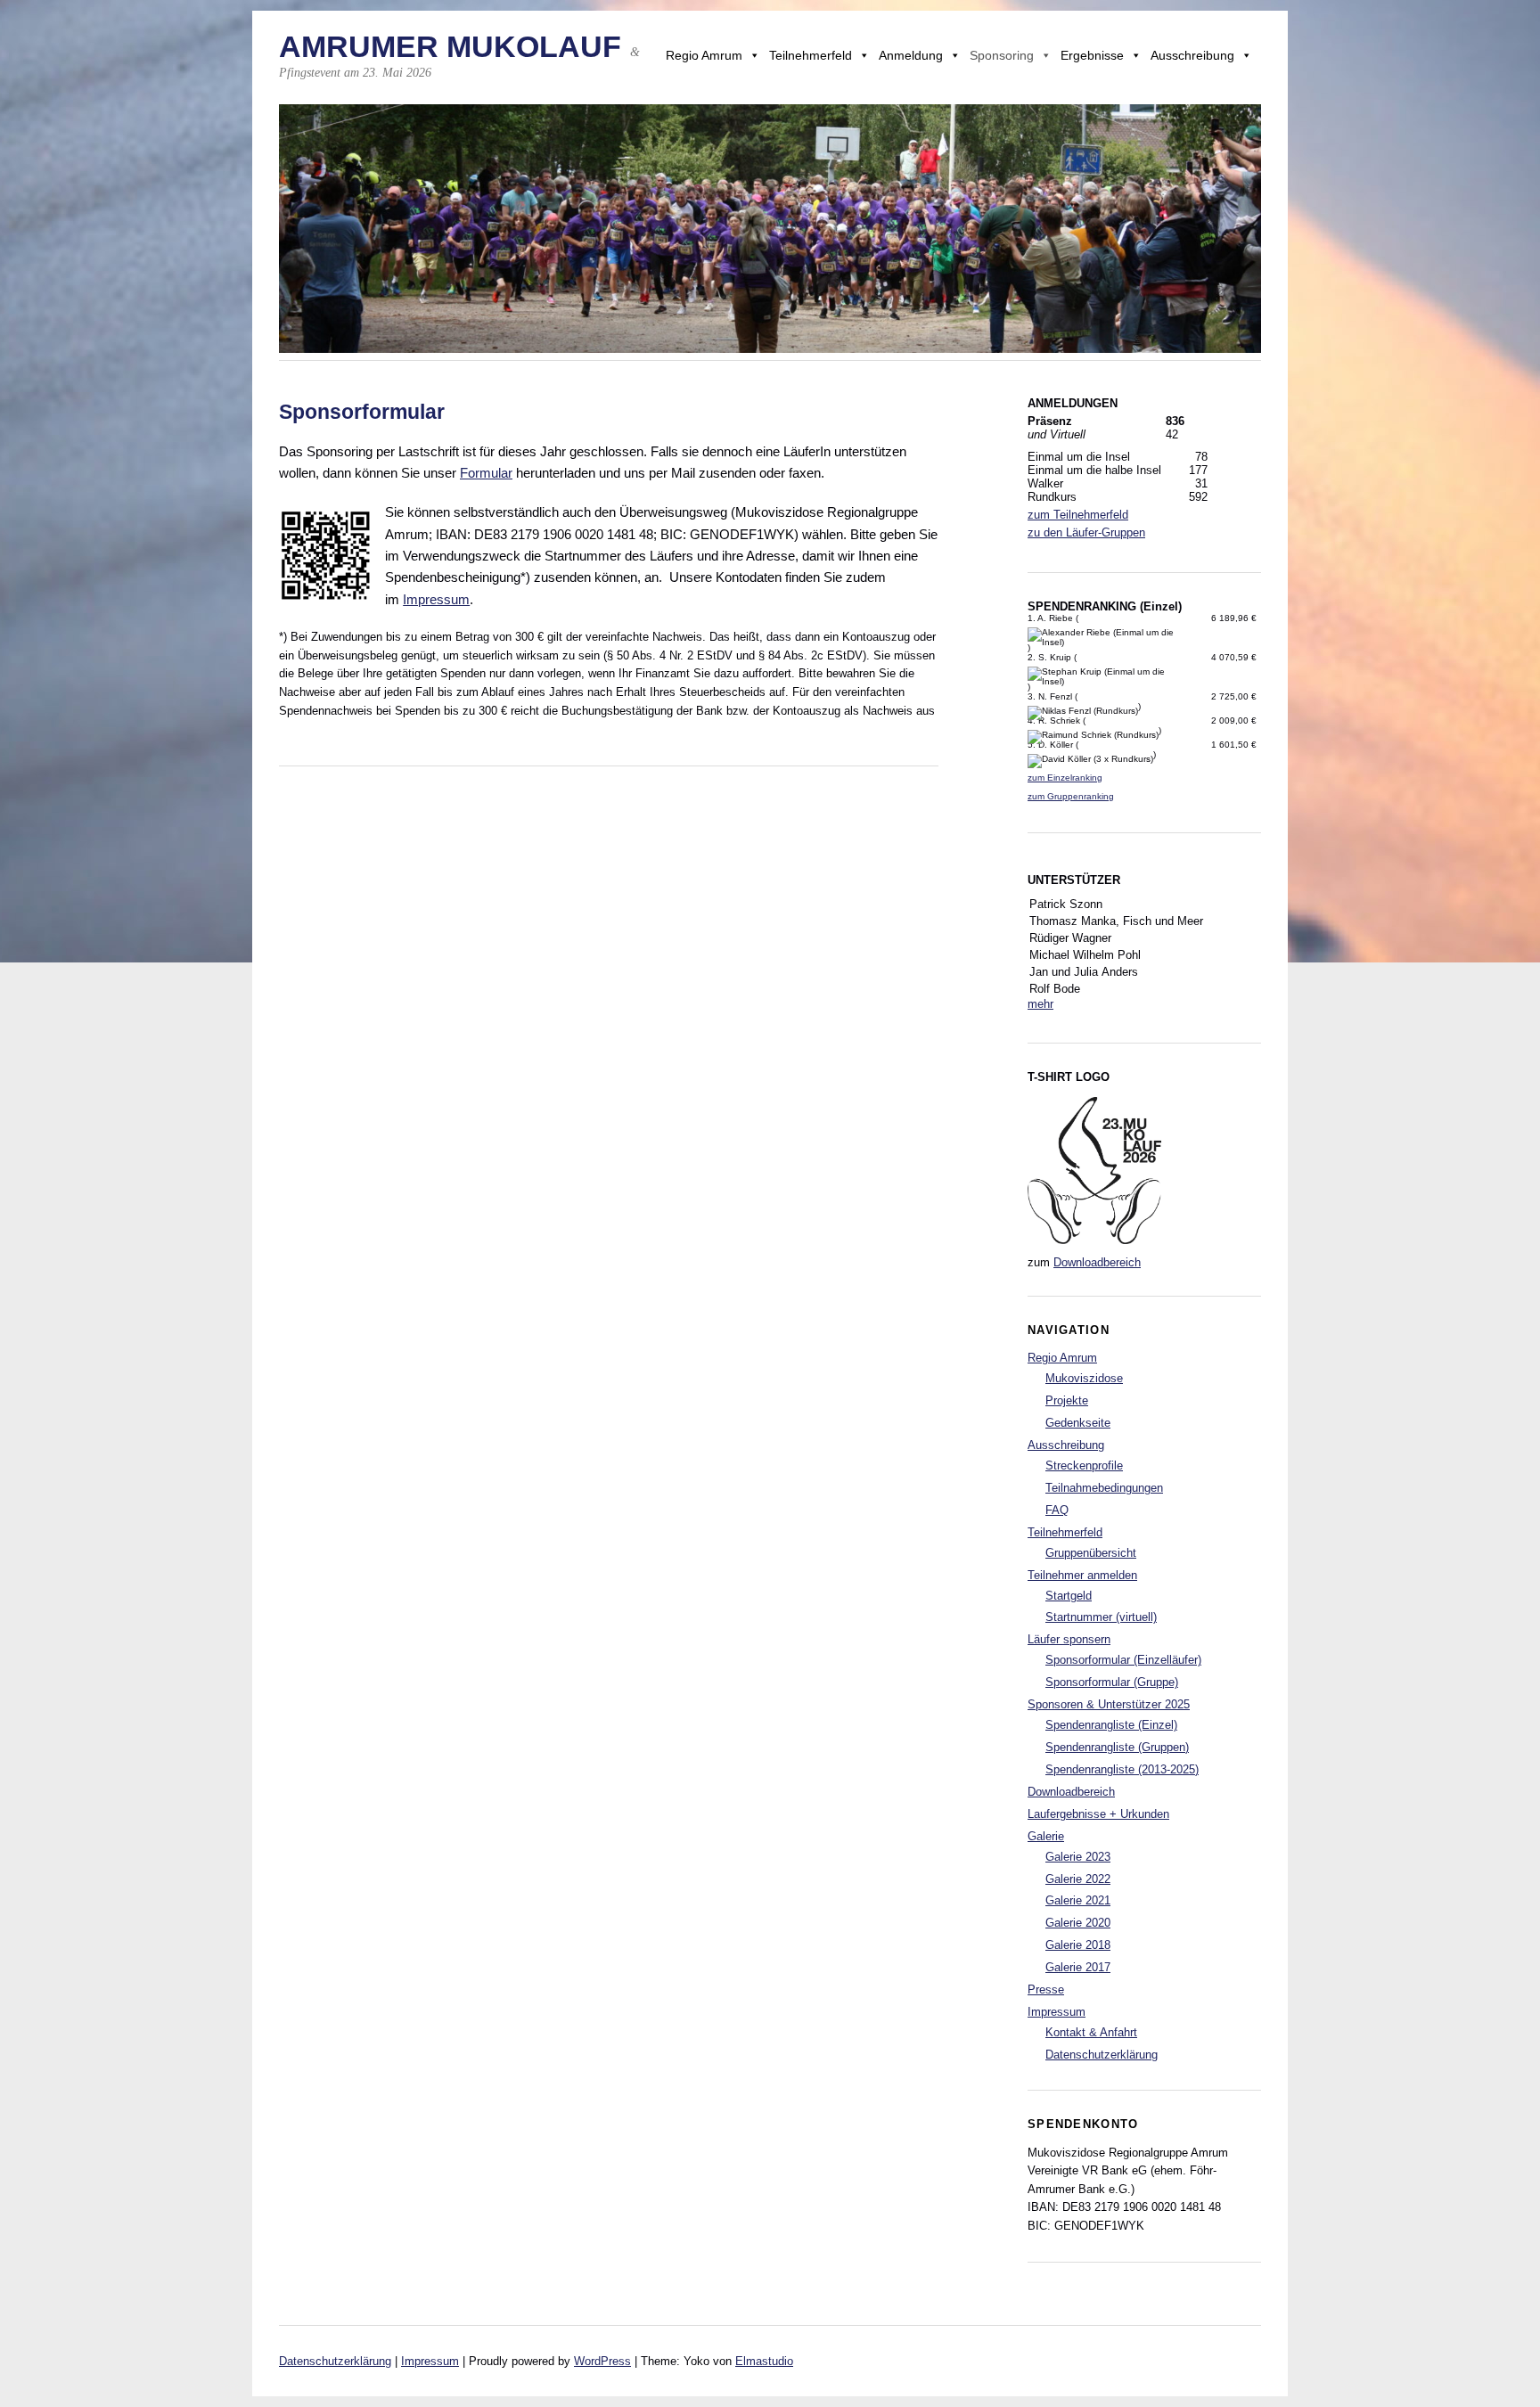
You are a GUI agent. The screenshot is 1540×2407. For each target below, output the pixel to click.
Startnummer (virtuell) (1101, 1617)
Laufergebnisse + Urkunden (1098, 1814)
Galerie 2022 (1078, 1879)
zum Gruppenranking (1071, 796)
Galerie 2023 (1078, 1857)
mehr (1040, 1004)
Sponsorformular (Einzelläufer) (1123, 1660)
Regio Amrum (704, 55)
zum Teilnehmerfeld (1078, 515)
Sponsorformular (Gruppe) (1112, 1682)
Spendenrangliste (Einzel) (1111, 1725)
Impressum (436, 599)
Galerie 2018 (1078, 1945)
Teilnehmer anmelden (1082, 1575)
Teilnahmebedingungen (1104, 1488)
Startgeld (1069, 1596)
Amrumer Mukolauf (450, 47)
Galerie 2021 (1078, 1900)
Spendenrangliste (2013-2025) (1122, 1769)
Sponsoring (1002, 55)
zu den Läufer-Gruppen (1086, 532)
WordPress (602, 2361)
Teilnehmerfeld (811, 55)
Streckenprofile (1084, 1465)
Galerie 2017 (1078, 1967)
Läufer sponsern (1069, 1639)
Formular (486, 473)
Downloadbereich (1097, 1262)
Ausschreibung (1192, 55)
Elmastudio (764, 2361)
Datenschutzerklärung (1102, 2055)
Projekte (1067, 1400)
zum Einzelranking (1065, 778)
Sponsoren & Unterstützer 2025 (1109, 1704)
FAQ (1057, 1510)
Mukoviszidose (1084, 1378)
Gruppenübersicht (1091, 1553)
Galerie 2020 (1078, 1923)
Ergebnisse (1092, 55)
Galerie (1046, 1836)
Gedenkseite (1078, 1423)
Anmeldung (911, 55)
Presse (1046, 1989)
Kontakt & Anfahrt (1091, 2032)
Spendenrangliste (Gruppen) (1117, 1747)
